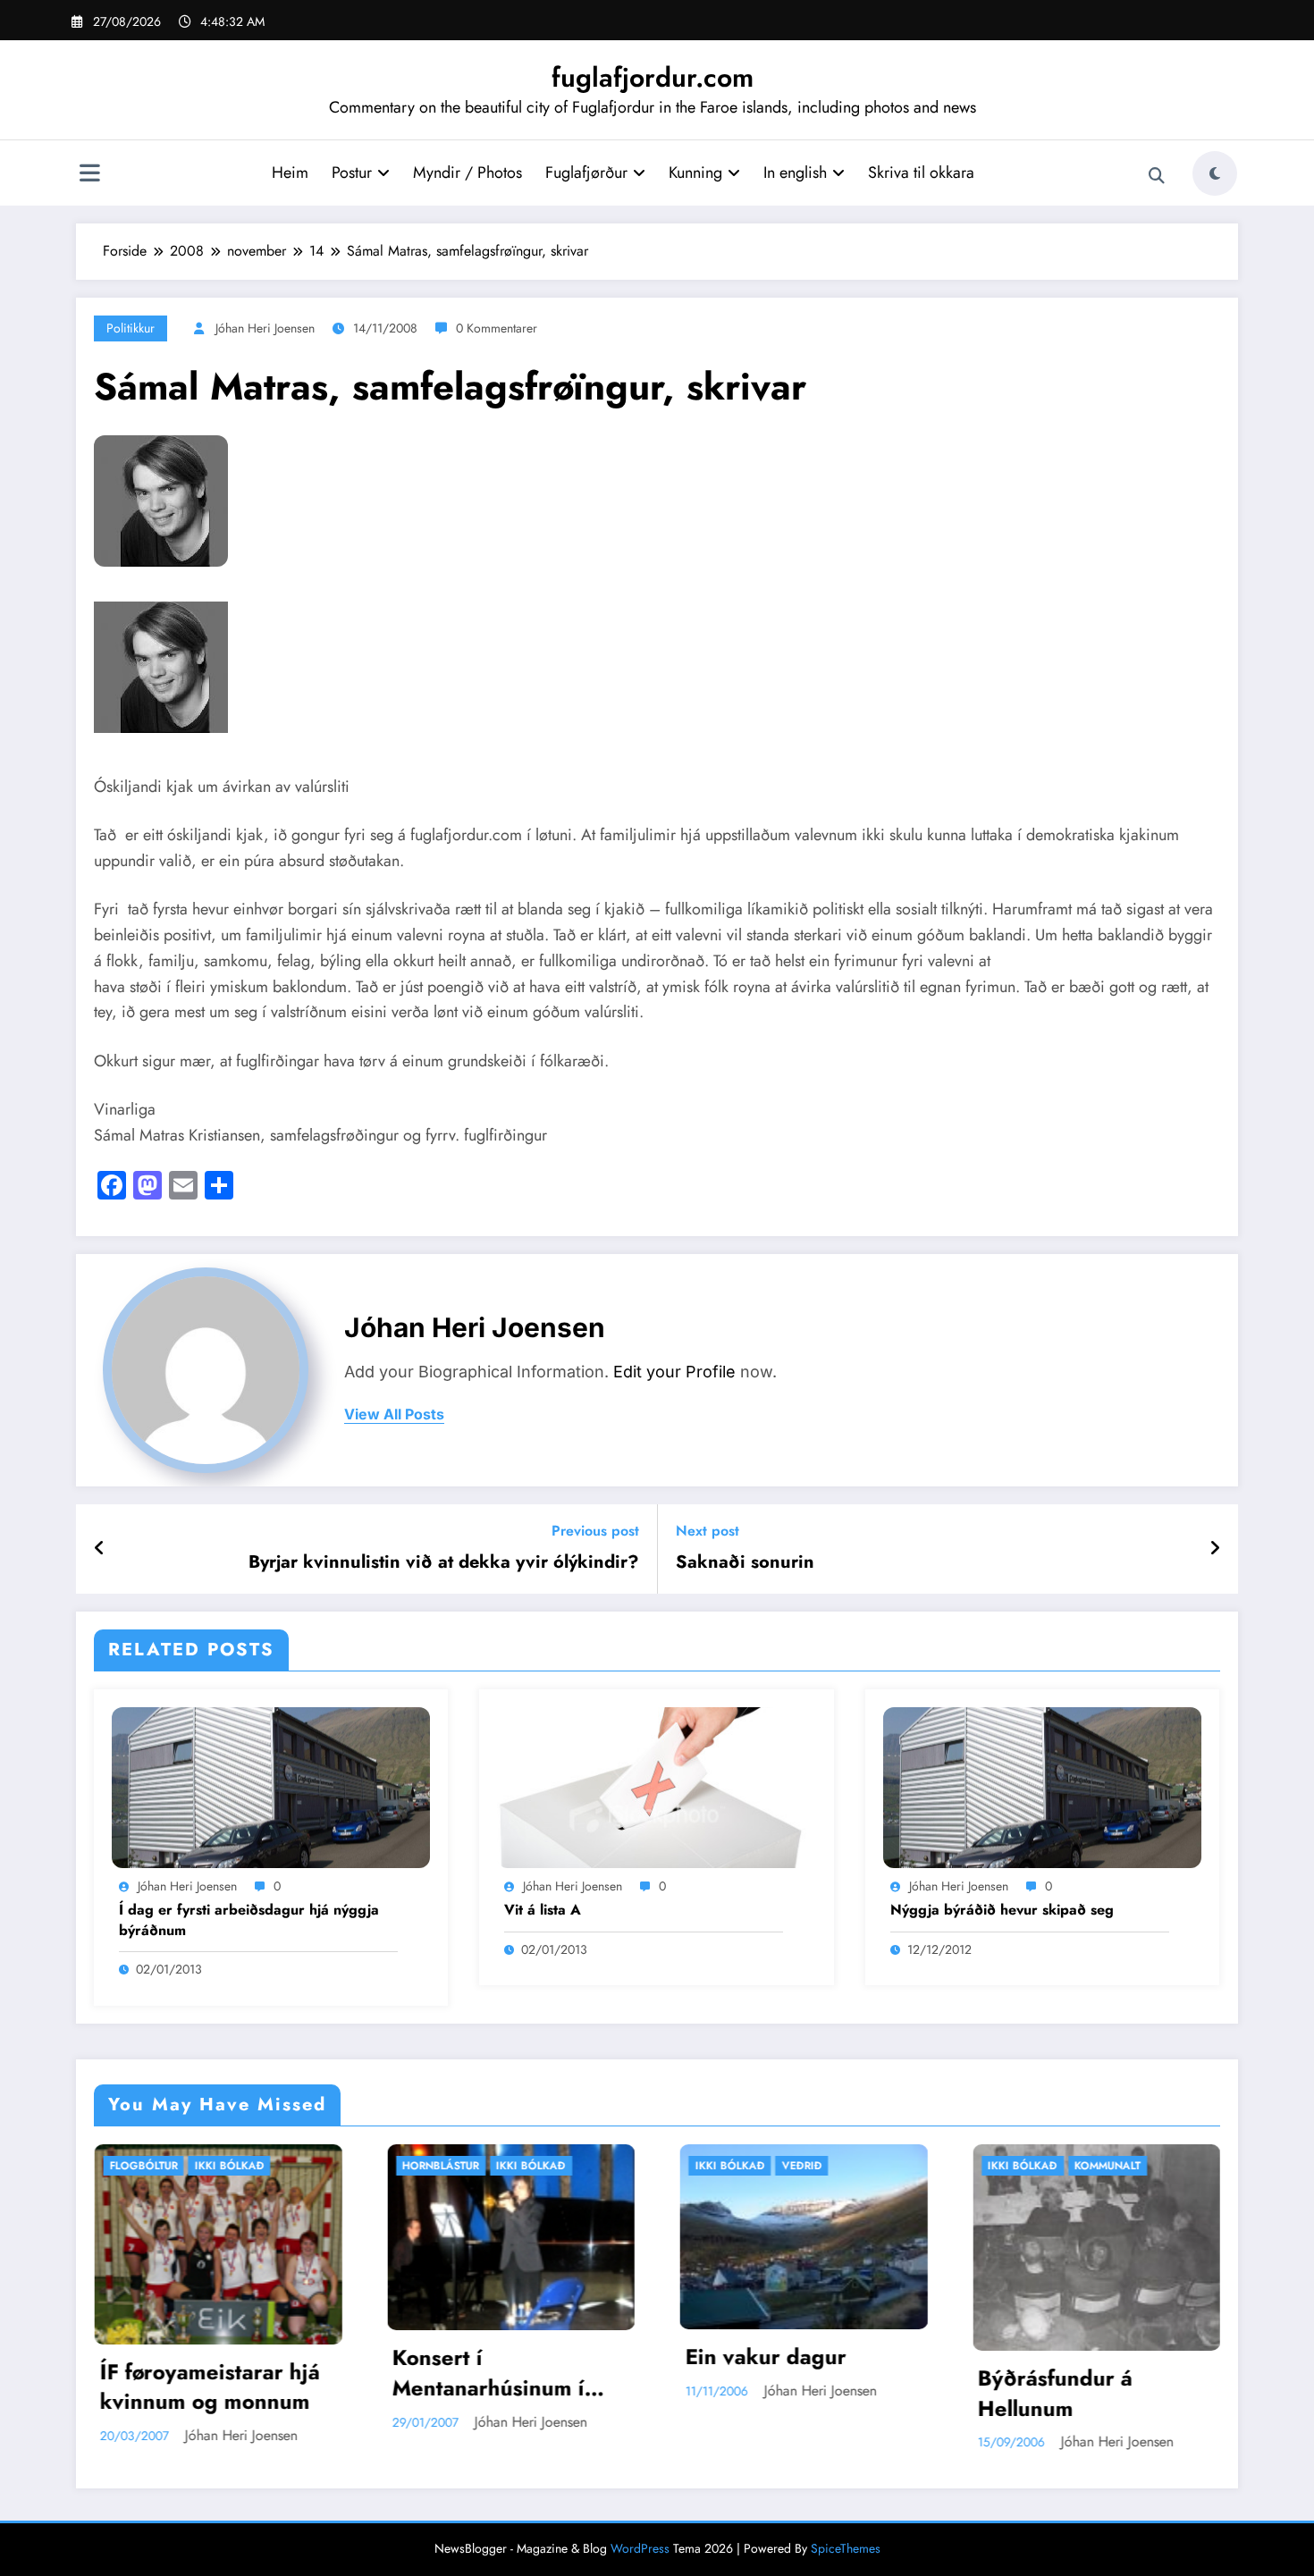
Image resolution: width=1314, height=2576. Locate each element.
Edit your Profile (674, 1372)
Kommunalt (823, 2166)
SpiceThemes (846, 2548)
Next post (708, 1531)
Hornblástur (156, 2166)
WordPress (640, 2548)
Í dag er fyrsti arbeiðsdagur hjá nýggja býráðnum (249, 1920)
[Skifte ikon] (89, 175)
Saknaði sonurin (745, 1562)
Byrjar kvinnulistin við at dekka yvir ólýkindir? (444, 1562)
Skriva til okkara (921, 173)
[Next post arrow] (1215, 1549)
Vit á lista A (543, 1910)
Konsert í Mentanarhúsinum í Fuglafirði (204, 2373)
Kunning (695, 173)
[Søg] (1157, 176)
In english (795, 173)
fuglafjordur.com (653, 77)
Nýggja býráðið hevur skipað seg (1002, 1910)
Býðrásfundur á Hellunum (771, 2393)
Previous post (595, 1531)
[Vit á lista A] (656, 1785)
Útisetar (1107, 2166)
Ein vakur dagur (482, 2357)
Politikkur (131, 328)
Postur (352, 173)
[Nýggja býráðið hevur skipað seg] (1042, 1785)
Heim (290, 173)
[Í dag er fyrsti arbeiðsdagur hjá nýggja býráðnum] (271, 1785)
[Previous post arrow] (100, 1549)
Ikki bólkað (247, 2166)
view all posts (394, 1414)
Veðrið (518, 2166)
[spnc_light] (1215, 173)
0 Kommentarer (497, 328)
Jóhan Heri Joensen (265, 328)
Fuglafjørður (586, 173)
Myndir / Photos (467, 173)
